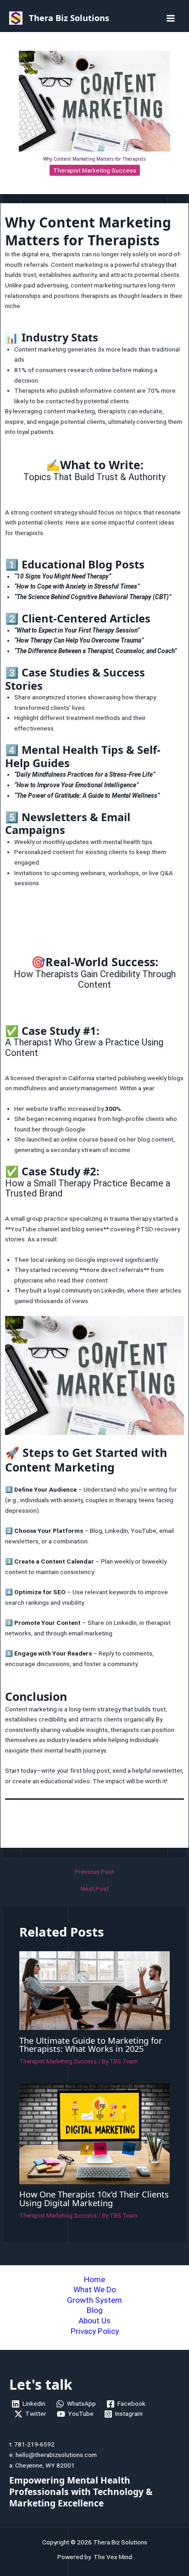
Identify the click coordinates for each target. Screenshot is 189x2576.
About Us (94, 2321)
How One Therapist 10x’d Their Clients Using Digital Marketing (94, 2198)
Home (94, 2279)
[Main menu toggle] (171, 18)
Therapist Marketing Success (95, 170)
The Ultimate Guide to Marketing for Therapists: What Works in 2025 (91, 2045)
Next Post (95, 1889)
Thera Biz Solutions (69, 18)
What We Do (95, 2289)
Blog (95, 2310)
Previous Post (94, 1872)
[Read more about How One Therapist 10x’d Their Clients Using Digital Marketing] (95, 2133)
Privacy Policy (95, 2331)
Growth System (94, 2300)
